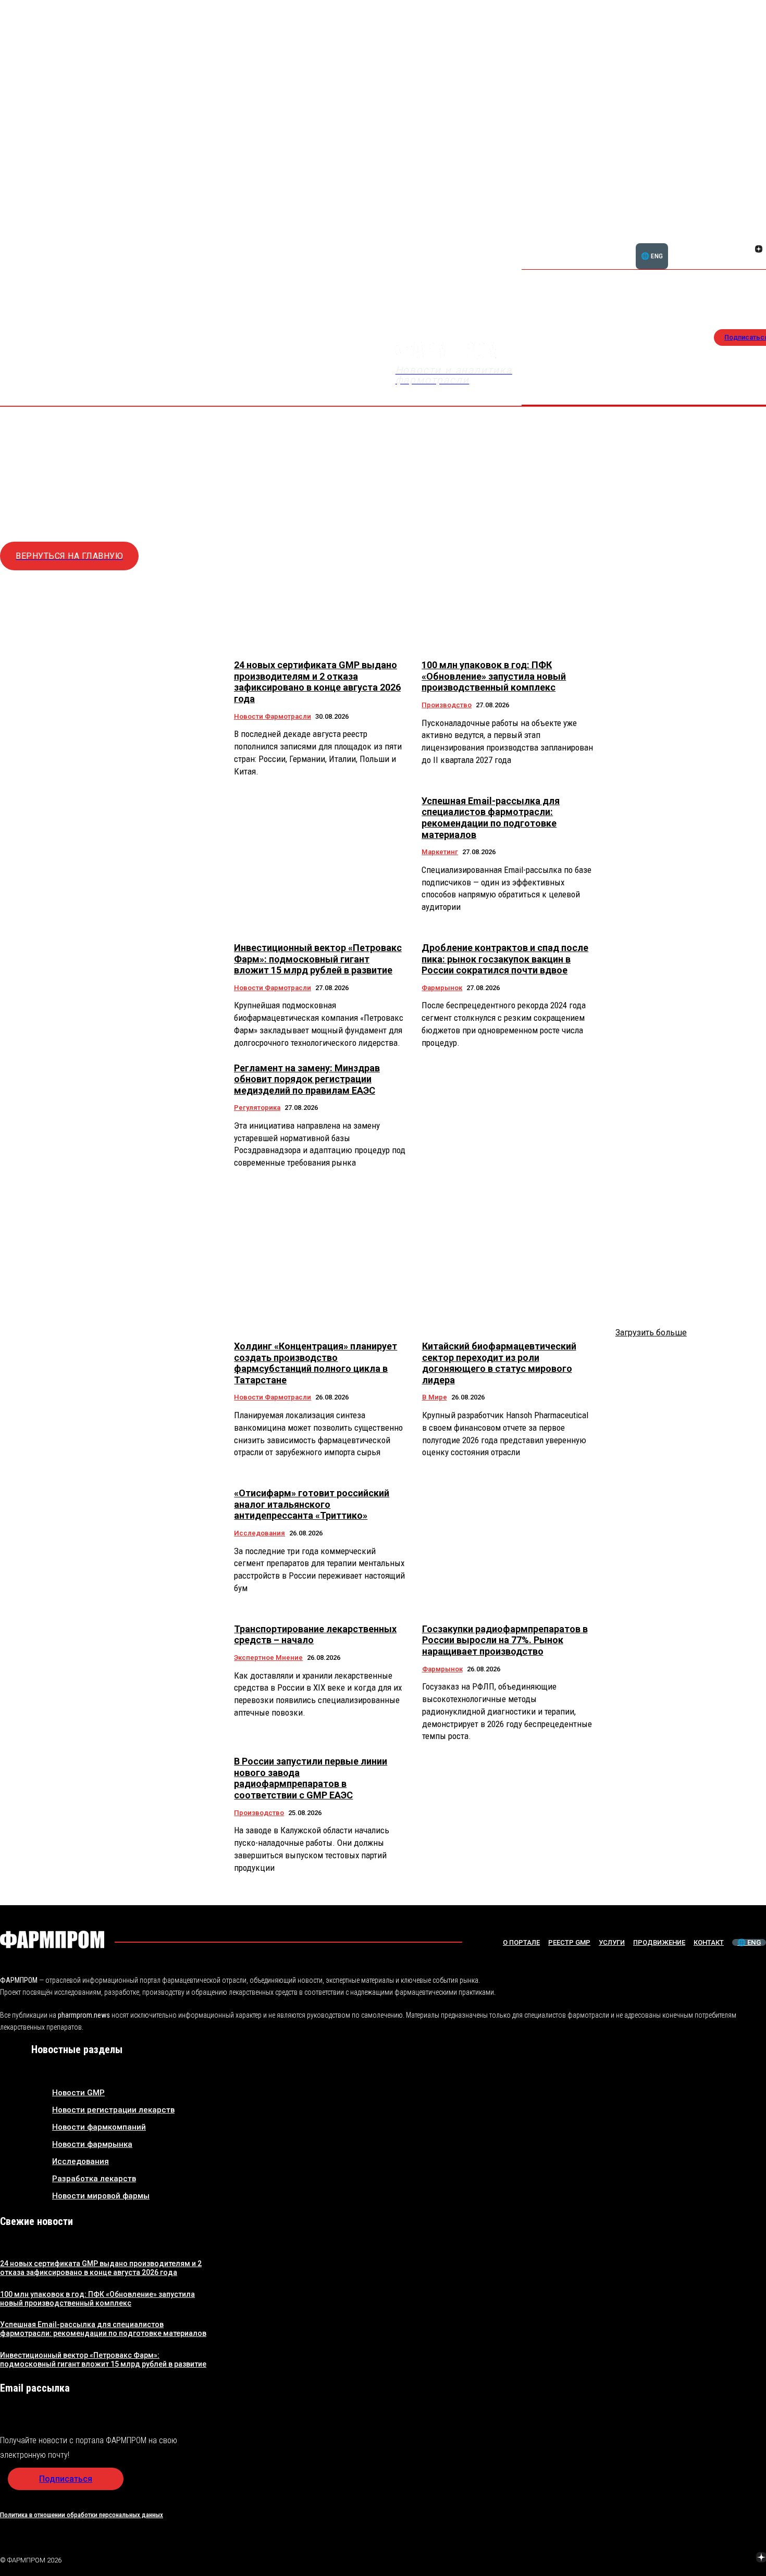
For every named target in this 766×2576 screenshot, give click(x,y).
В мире (435, 1397)
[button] (709, 243)
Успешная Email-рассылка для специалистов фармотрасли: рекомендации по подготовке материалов (491, 818)
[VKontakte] (746, 250)
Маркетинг (440, 852)
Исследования (260, 1533)
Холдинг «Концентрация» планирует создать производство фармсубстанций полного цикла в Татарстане (316, 1363)
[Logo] (52, 1940)
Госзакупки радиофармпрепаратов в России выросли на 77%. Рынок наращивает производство (505, 1640)
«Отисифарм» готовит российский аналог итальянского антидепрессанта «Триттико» (312, 1504)
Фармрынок (442, 988)
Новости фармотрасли (273, 716)
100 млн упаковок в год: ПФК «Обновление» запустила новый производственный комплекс (494, 676)
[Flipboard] (746, 237)
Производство (447, 705)
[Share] (759, 237)
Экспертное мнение (268, 1658)
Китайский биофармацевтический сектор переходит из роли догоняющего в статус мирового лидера (499, 1363)
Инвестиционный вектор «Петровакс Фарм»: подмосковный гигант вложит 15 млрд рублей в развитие (318, 959)
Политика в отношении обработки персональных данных (82, 2515)
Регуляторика (257, 1108)
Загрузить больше (651, 1333)
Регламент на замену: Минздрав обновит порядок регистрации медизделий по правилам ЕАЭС (307, 1079)
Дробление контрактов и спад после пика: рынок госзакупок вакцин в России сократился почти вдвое (505, 959)
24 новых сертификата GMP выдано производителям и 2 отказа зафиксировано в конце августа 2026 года (317, 682)
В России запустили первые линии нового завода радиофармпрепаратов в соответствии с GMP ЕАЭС (311, 1778)
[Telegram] (712, 2559)
